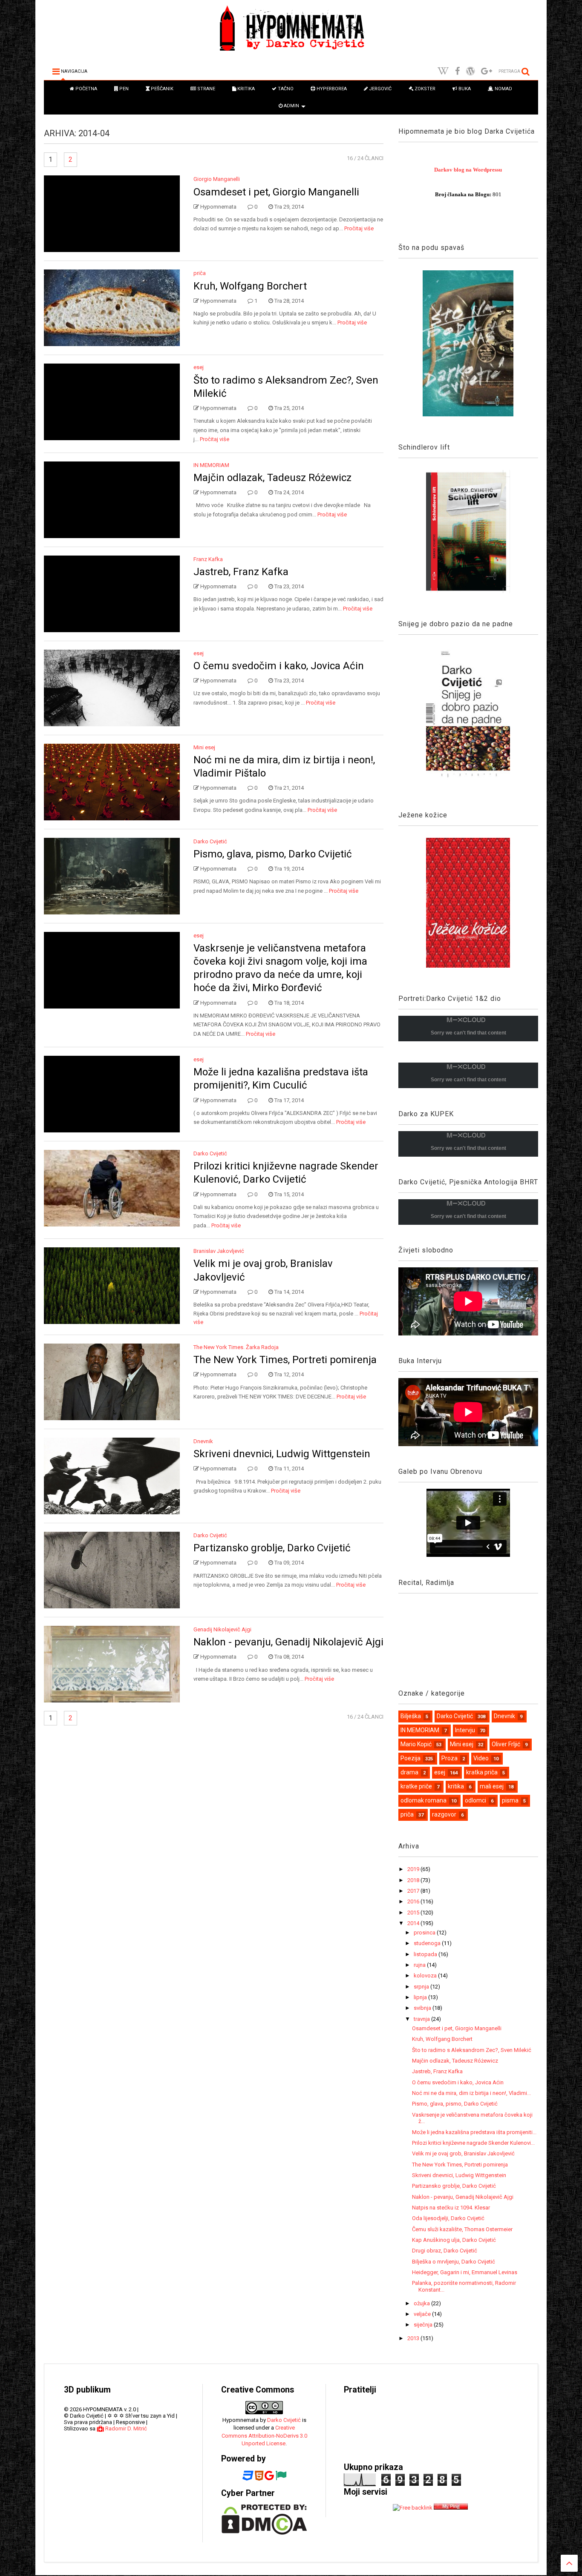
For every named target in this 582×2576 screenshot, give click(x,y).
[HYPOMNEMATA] (291, 52)
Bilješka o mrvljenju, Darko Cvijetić (454, 2262)
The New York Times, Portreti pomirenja (285, 1360)
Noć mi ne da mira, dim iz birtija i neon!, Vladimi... (471, 2093)
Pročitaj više (359, 228)
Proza (449, 1758)
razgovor (444, 1814)
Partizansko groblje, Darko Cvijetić (272, 1548)
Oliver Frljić (506, 1744)
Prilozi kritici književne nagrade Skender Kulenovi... (473, 2143)
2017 (414, 1891)
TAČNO (285, 89)
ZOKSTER (424, 89)
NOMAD (503, 89)
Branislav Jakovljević (219, 1251)
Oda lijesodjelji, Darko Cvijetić (448, 2218)
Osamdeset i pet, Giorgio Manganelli (276, 192)
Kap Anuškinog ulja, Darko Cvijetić (454, 2240)
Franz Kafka (208, 559)
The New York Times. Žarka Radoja (236, 1347)
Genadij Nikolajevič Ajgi (222, 1629)
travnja (422, 2019)
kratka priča (482, 1772)
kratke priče (416, 1786)
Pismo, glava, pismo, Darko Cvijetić (273, 854)
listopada (426, 1954)
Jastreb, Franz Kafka (241, 572)
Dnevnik (203, 1441)
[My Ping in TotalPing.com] (451, 2508)
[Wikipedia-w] (443, 71)
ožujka (422, 2303)
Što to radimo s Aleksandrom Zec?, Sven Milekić (472, 2050)
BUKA (464, 89)
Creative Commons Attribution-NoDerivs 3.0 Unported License (264, 2435)
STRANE (206, 89)
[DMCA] (264, 2533)
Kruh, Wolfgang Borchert (250, 286)
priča (200, 273)
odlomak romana (424, 1800)
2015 (414, 1913)
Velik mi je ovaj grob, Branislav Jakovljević (463, 2153)
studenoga (428, 1943)
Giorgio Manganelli (217, 179)
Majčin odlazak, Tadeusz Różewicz (272, 478)
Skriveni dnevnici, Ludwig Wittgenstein (282, 1454)
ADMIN (291, 106)
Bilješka (411, 1716)
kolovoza (426, 1976)
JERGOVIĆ (380, 89)
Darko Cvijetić (210, 841)
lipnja (421, 1997)
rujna (420, 1965)
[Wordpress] (470, 71)
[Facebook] (457, 71)
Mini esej (204, 747)
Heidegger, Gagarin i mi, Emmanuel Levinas (465, 2272)
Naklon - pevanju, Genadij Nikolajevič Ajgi (288, 1642)
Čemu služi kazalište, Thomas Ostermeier (462, 2229)
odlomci (475, 1800)
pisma (510, 1800)
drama (409, 1772)
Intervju (465, 1730)
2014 (414, 1923)
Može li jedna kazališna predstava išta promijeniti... (474, 2132)
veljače (423, 2314)
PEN (123, 89)
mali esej (492, 1786)
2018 (414, 1880)
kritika (456, 1786)
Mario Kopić (416, 1744)
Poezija (411, 1758)
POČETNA (86, 89)
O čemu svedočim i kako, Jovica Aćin (279, 666)
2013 (414, 2338)
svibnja (423, 2008)
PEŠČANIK (161, 89)
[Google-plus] (487, 71)
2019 (414, 1869)
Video (481, 1758)
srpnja (422, 1987)
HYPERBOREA (331, 89)
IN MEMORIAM (211, 465)
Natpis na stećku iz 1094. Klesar (451, 2208)
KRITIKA (245, 89)
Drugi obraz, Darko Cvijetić (445, 2251)
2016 (414, 1901)
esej (199, 367)
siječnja (424, 2325)
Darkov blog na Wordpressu (468, 170)
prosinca (425, 1933)
